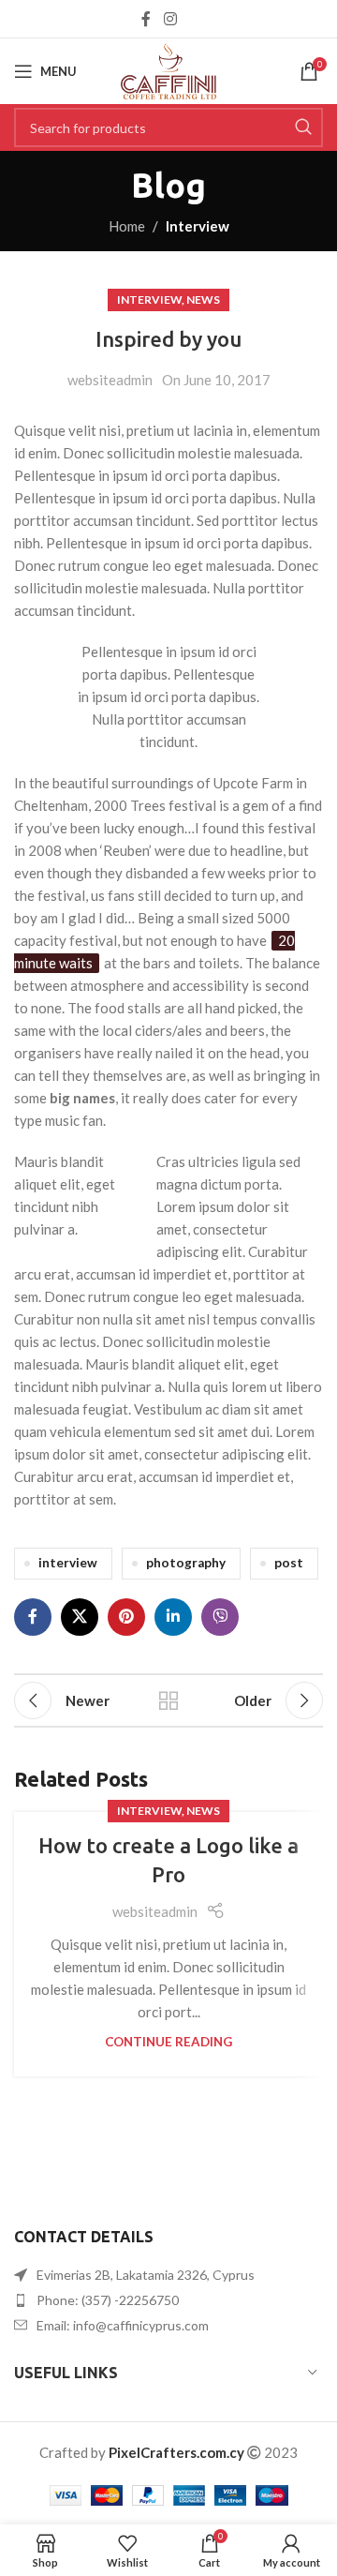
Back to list (168, 1700)
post (289, 1563)
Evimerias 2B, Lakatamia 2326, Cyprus (146, 2275)
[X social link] (80, 1617)
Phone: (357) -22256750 (108, 2300)
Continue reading (168, 2042)
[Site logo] (168, 69)
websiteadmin (110, 380)
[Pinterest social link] (126, 1617)
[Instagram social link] (170, 19)
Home (127, 226)
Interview (198, 226)
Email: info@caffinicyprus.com (123, 2325)
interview (68, 1563)
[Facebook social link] (146, 19)
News (203, 300)
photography (186, 1563)
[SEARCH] (303, 127)
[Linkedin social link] (173, 1617)
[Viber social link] (220, 1617)
